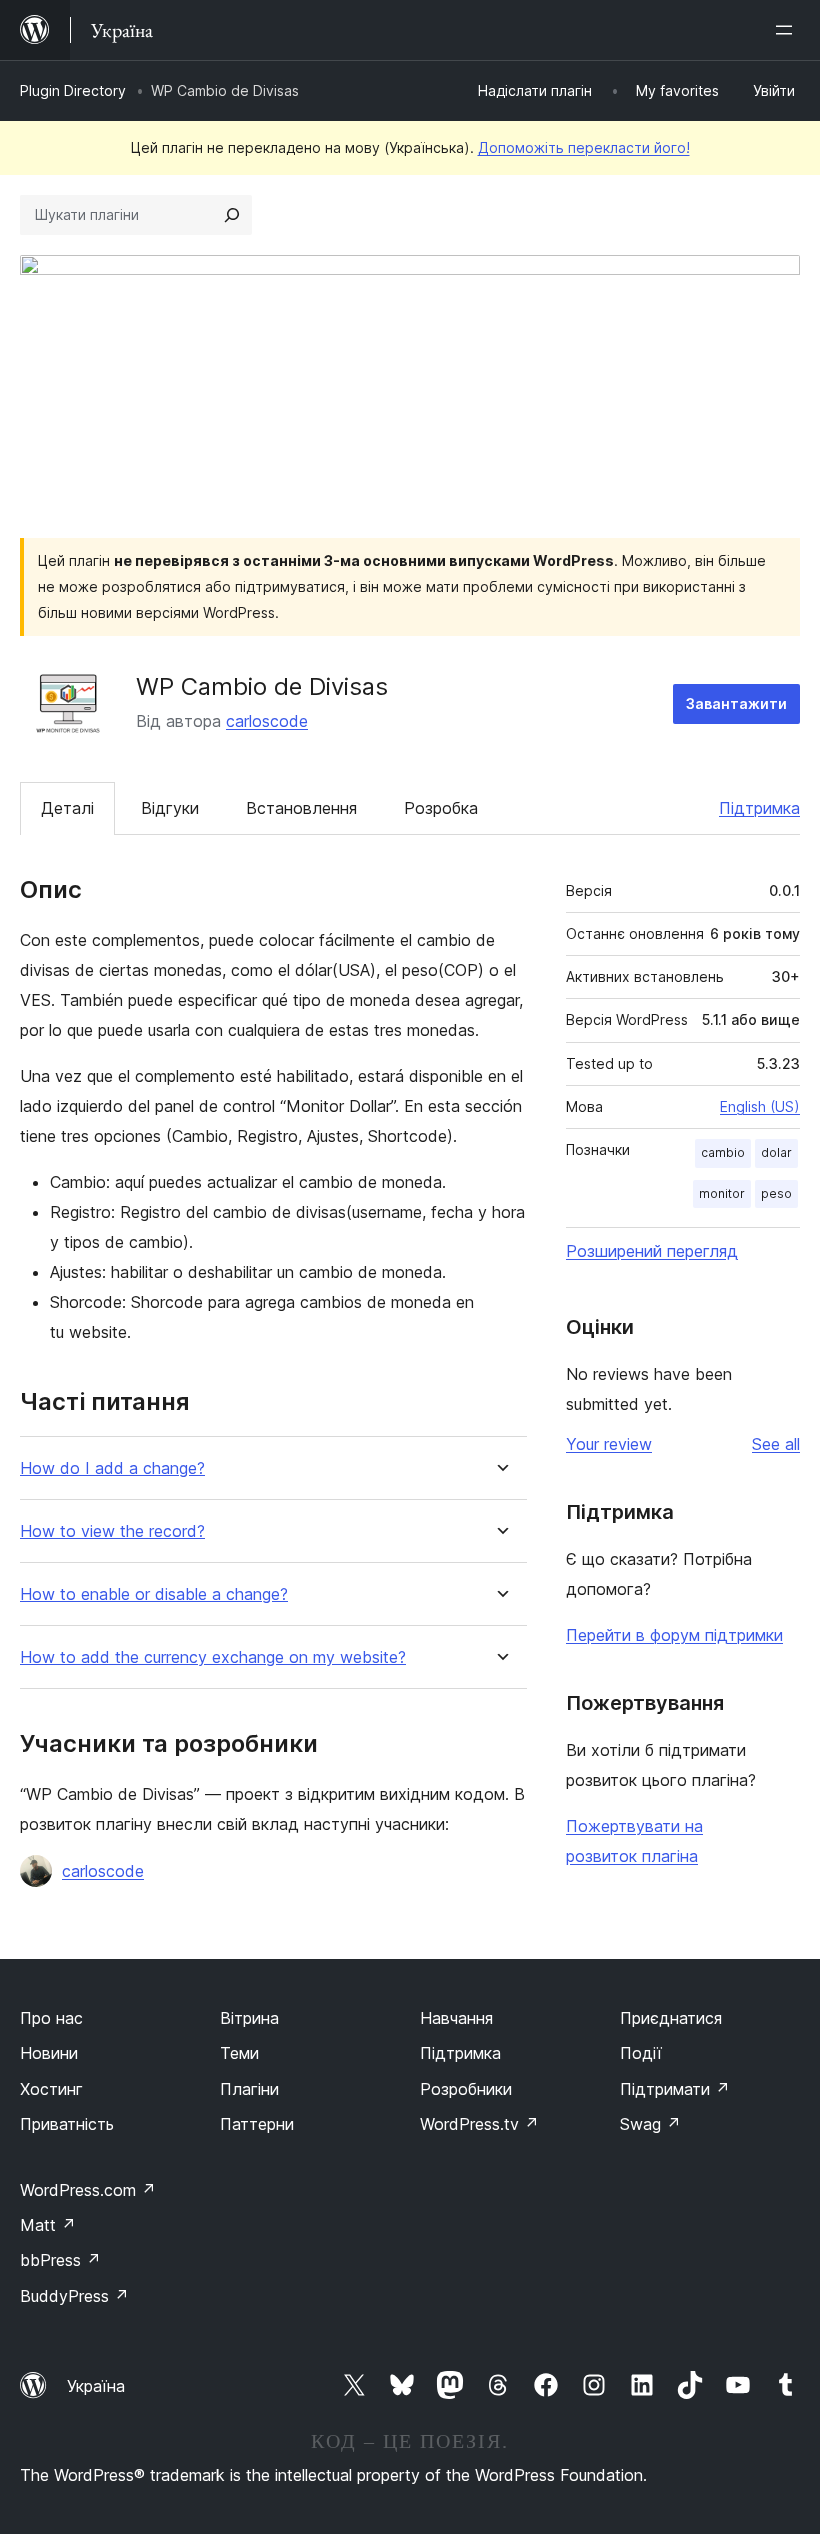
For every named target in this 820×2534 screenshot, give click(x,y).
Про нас (51, 2018)
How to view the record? (112, 1531)
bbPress (60, 2260)
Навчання (456, 2018)
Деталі (67, 808)
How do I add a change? (112, 1468)
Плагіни (249, 2089)
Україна (96, 2386)
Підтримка (759, 808)
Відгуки (170, 808)
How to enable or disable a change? (154, 1594)
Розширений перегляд (652, 1251)
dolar (776, 1152)
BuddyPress (74, 2296)
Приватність (67, 2124)
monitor (722, 1193)
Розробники (466, 2089)
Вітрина (249, 2018)
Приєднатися (671, 2018)
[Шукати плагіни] (232, 215)
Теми (239, 2053)
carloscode (267, 721)
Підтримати (675, 2089)
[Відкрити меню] (788, 30)
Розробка (441, 808)
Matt (48, 2225)
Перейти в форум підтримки (674, 1635)
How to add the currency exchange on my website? (213, 1657)
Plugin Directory (73, 90)
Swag (650, 2124)
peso (776, 1193)
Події (641, 2053)
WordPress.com (88, 2190)
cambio (723, 1152)
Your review (609, 1444)
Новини (49, 2053)
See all (776, 1444)
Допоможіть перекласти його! (584, 147)
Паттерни (257, 2124)
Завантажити (736, 703)
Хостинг (51, 2089)
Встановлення (301, 808)
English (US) (760, 1106)
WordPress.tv (479, 2124)
